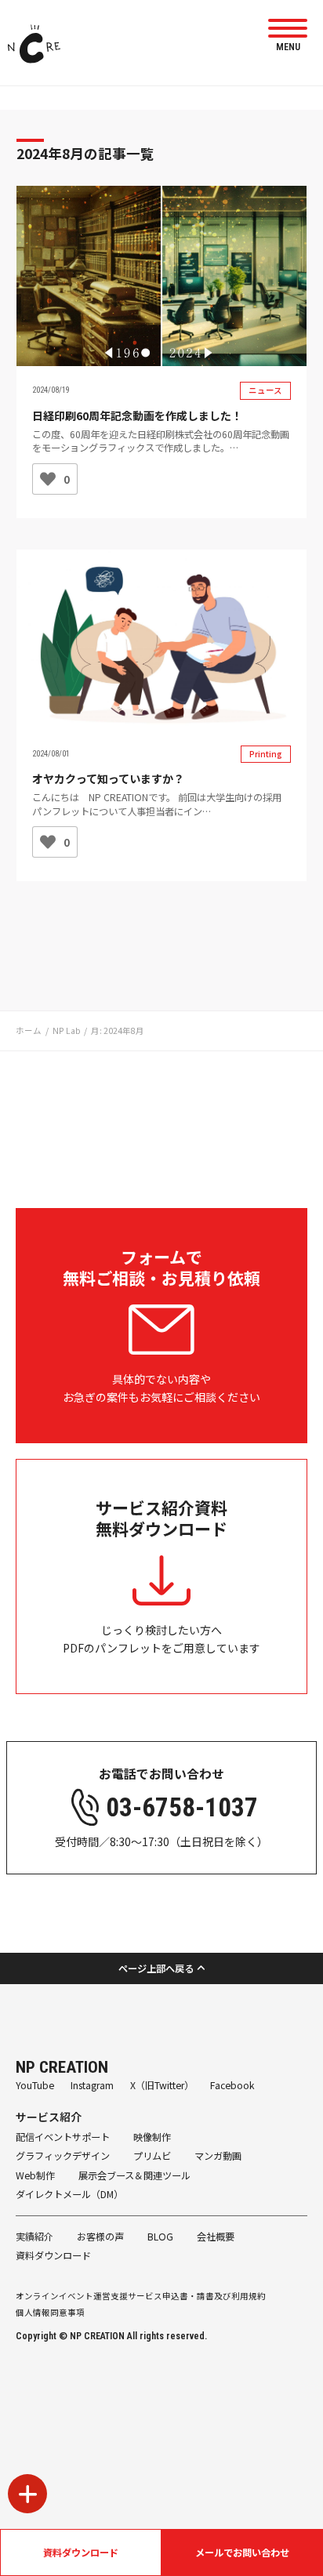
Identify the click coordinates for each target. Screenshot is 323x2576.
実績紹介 (34, 2237)
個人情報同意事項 (50, 2312)
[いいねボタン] (48, 479)
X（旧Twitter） (162, 2085)
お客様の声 (100, 2237)
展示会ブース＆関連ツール (134, 2175)
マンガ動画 (218, 2156)
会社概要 (216, 2237)
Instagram (92, 2085)
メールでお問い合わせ (242, 2552)
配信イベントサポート (63, 2137)
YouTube (35, 2085)
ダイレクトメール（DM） (69, 2194)
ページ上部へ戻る (156, 1968)
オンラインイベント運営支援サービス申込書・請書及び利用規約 (141, 2296)
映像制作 (152, 2137)
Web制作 (35, 2175)
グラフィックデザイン (63, 2156)
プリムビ (152, 2156)
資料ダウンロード (81, 2552)
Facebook (232, 2085)
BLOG (160, 2237)
